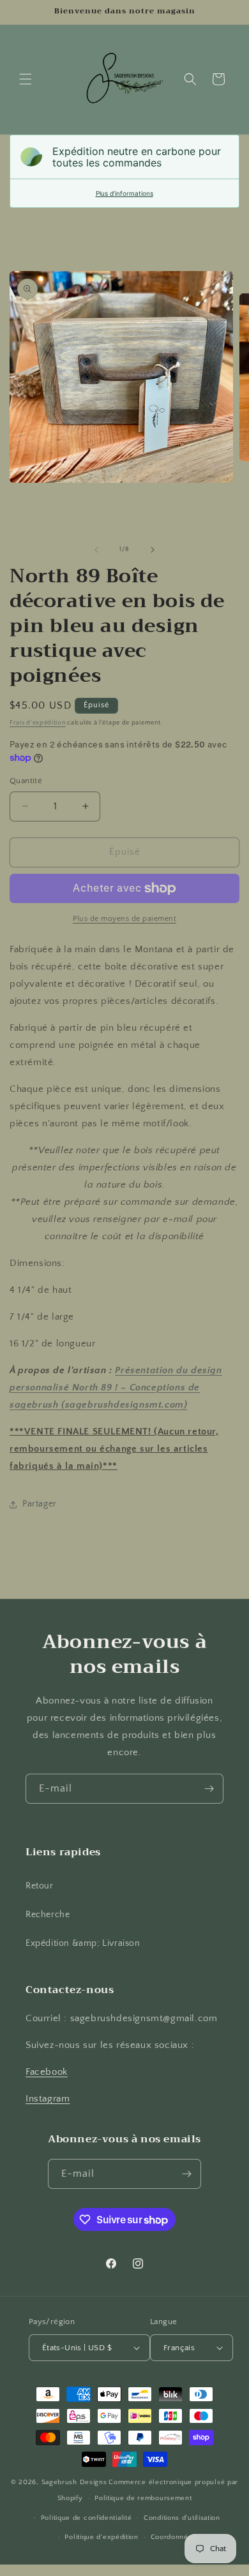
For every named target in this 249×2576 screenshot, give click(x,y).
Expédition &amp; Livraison (83, 1943)
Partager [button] (40, 1504)
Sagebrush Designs (74, 2482)
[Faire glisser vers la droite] (153, 550)
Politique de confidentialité (87, 2518)
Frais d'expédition (38, 723)
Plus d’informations (124, 193)
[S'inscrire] (209, 1789)
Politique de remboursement (143, 2498)
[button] (26, 79)
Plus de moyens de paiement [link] (124, 919)
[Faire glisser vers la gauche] (96, 550)
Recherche (48, 1915)
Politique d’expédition (101, 2537)
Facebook (47, 2072)
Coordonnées (174, 2537)
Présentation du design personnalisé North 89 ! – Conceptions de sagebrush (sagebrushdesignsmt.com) (116, 1387)
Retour (40, 1886)
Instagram (48, 2099)
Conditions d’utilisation (182, 2518)
